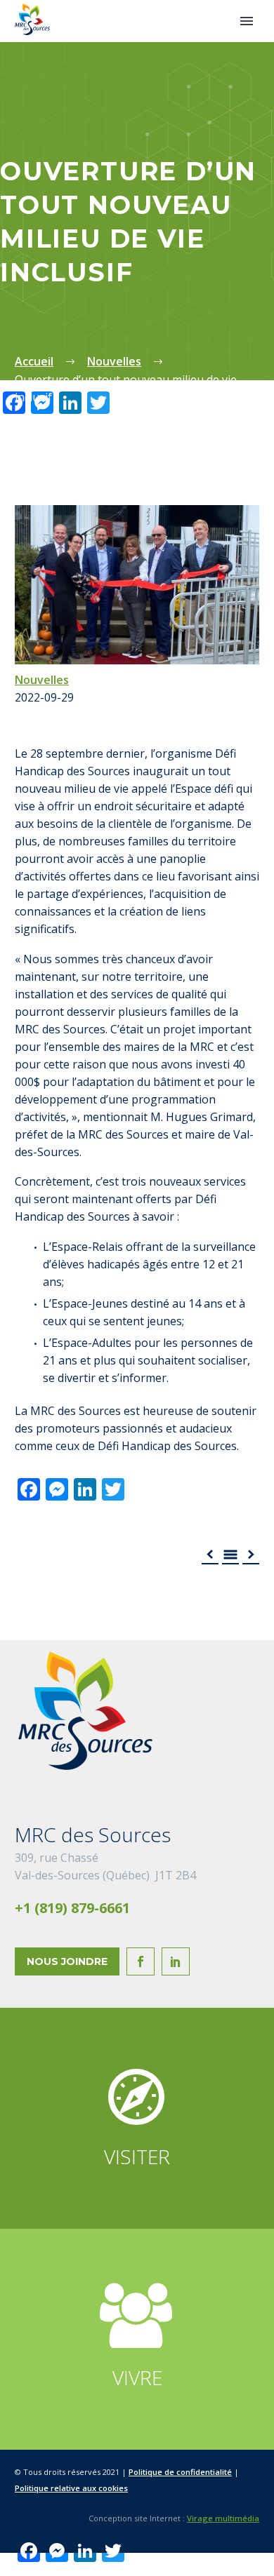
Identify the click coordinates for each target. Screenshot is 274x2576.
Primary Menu (247, 21)
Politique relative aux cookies (71, 2488)
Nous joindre (67, 1961)
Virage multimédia (223, 2518)
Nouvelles (42, 680)
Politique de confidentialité (180, 2472)
